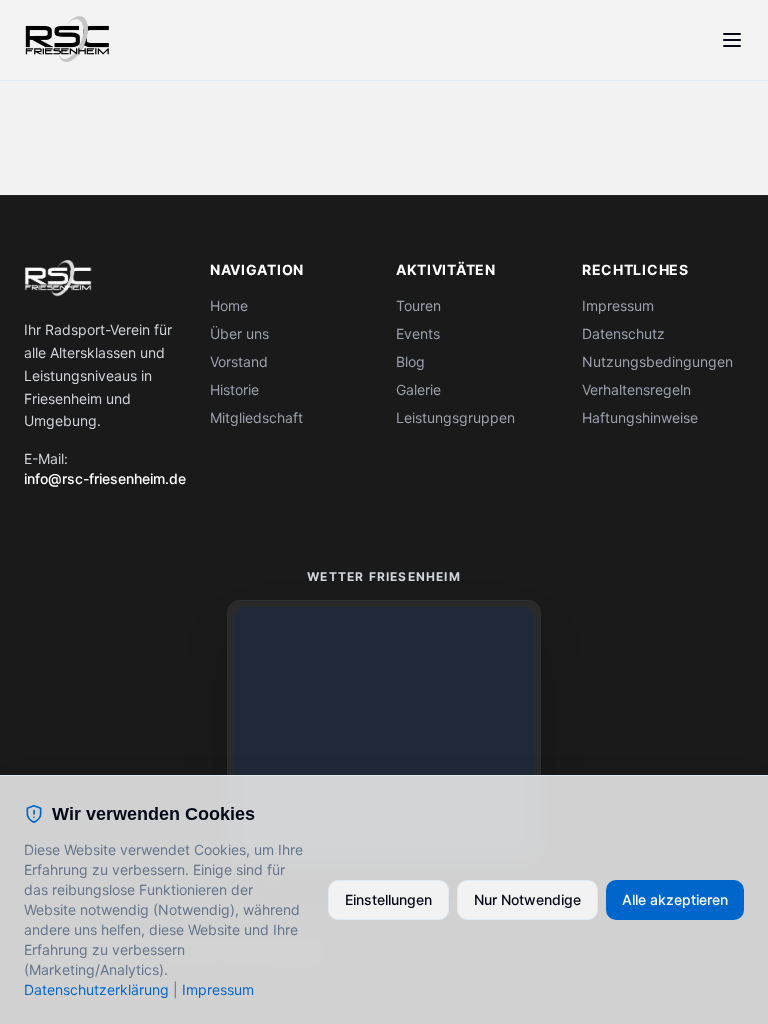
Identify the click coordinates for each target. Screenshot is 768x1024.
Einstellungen (388, 899)
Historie (234, 389)
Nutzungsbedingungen (657, 361)
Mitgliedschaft (256, 417)
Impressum (618, 305)
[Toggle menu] (732, 40)
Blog (410, 361)
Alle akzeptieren (675, 899)
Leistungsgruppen (455, 417)
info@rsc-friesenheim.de (105, 478)
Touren (418, 305)
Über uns (239, 333)
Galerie (418, 389)
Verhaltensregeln (636, 389)
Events (418, 333)
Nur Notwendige (527, 899)
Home (229, 305)
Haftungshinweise (640, 417)
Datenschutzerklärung (96, 989)
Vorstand (239, 361)
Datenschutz (623, 333)
